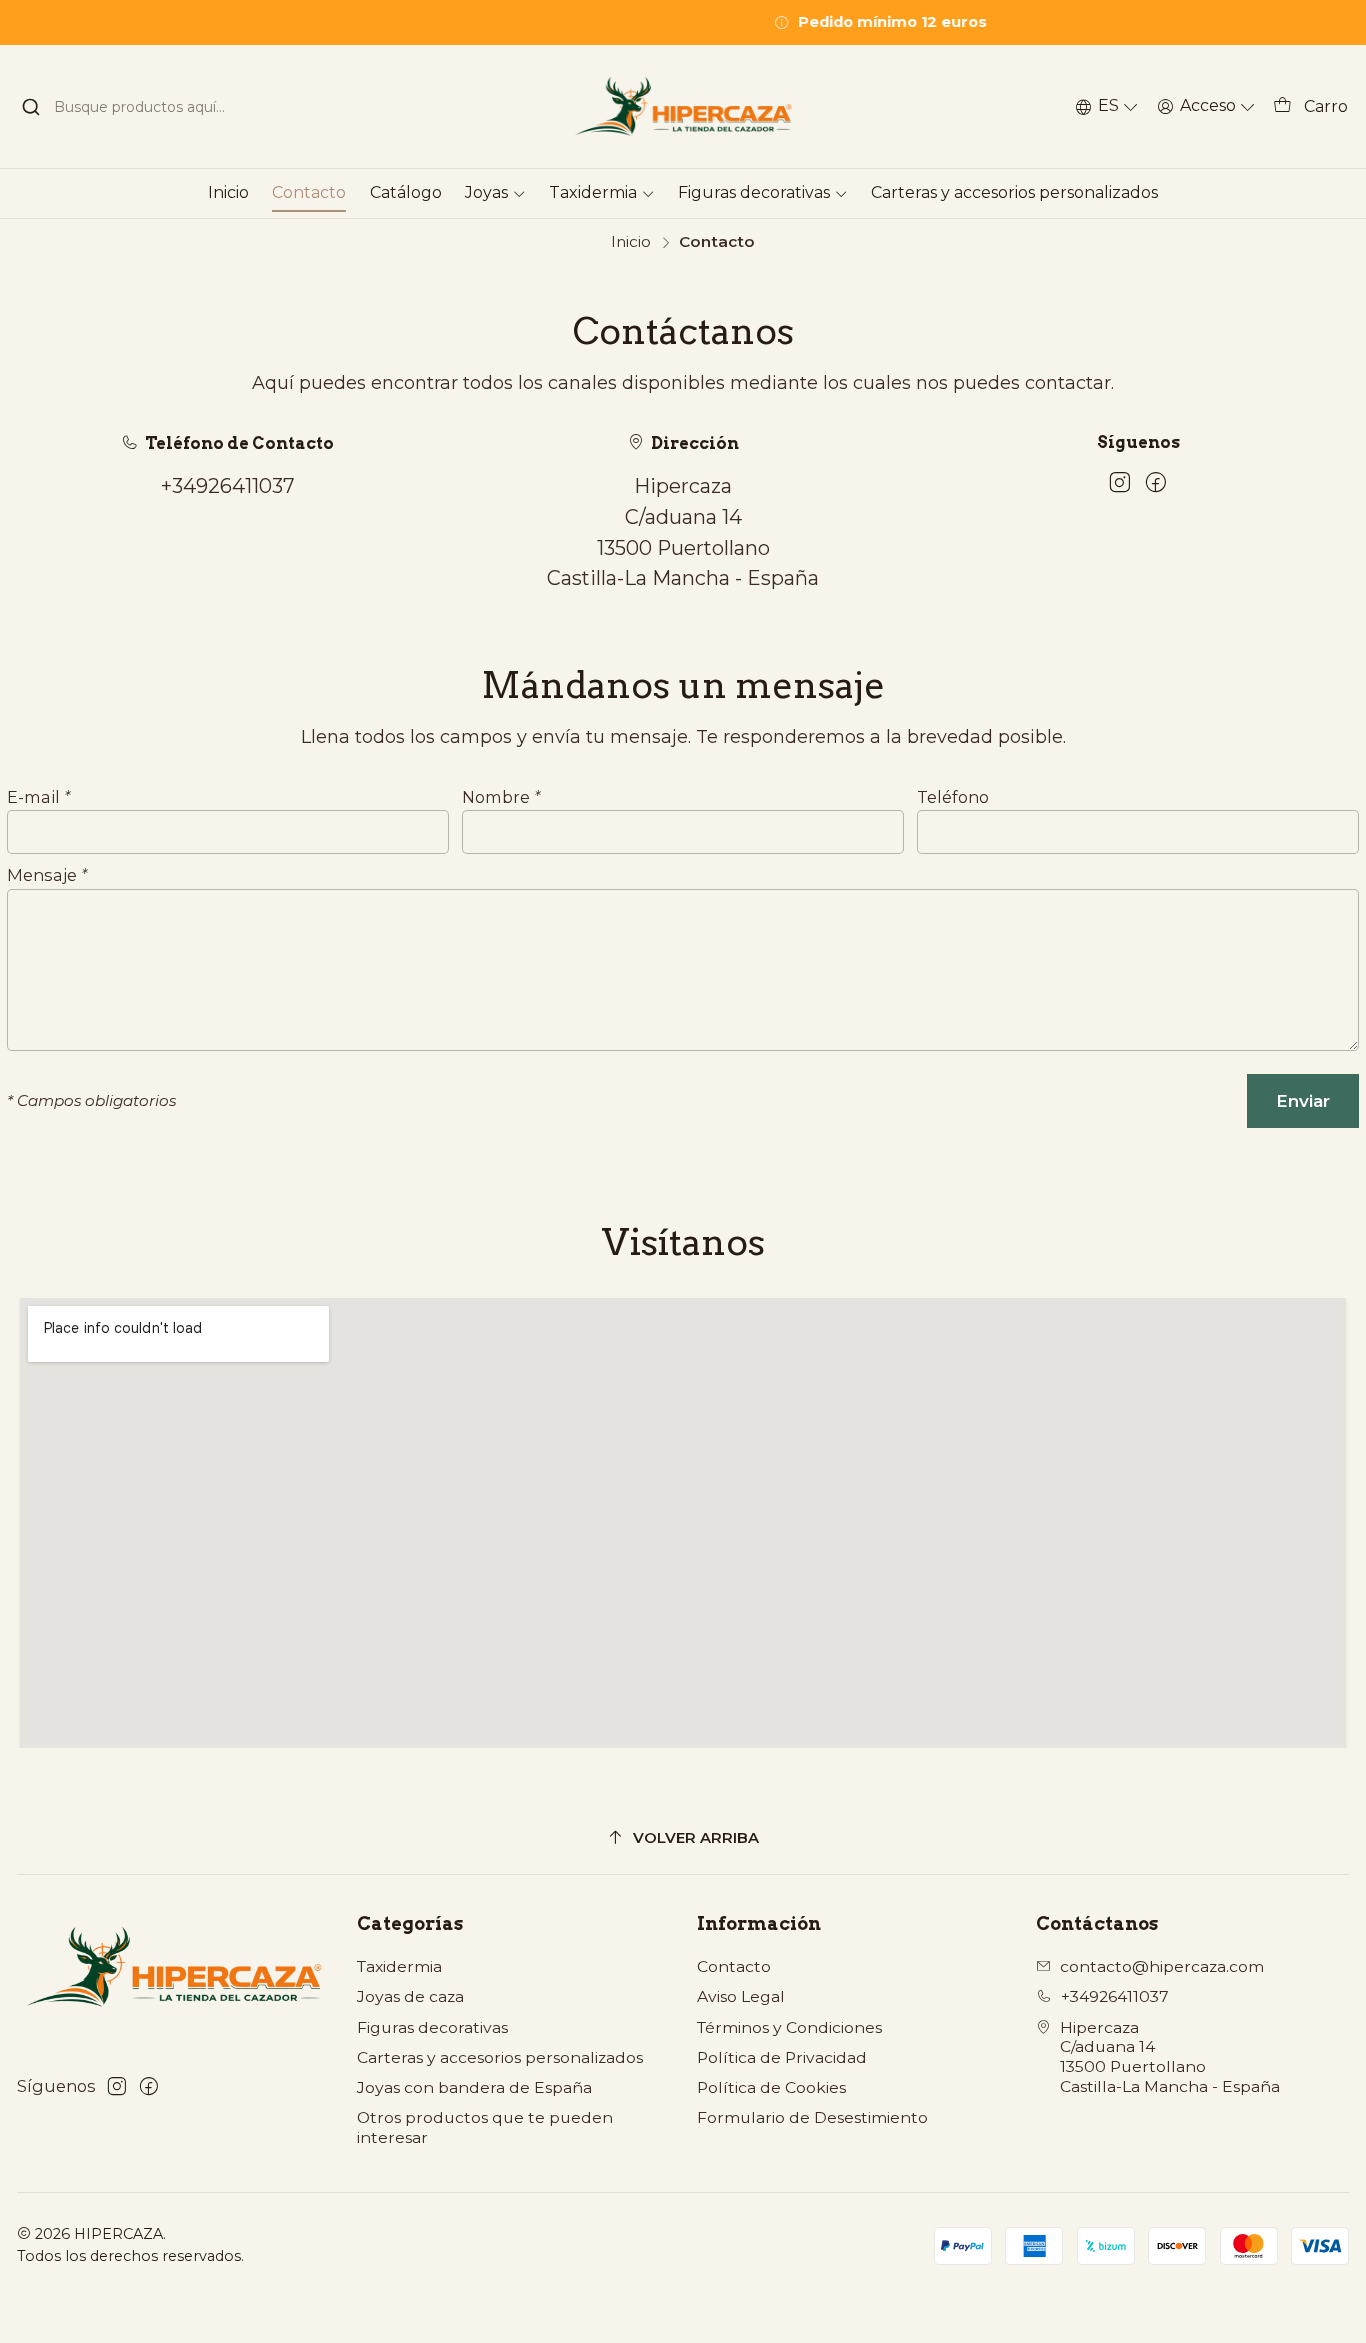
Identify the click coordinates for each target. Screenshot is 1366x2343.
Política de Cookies (771, 2087)
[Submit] (31, 107)
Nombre (501, 797)
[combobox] (136, 107)
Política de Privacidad (782, 2057)
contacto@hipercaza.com (1162, 1966)
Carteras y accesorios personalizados (500, 2057)
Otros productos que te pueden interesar (485, 2127)
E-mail (38, 797)
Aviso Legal (741, 1996)
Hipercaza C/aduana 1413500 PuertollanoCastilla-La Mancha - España (1170, 2057)
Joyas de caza (410, 1996)
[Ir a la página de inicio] (683, 106)
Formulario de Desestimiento (812, 2117)
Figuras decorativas (432, 2027)
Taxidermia (399, 1966)
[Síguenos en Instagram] (1120, 483)
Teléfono (953, 797)
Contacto (734, 1966)
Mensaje (47, 875)
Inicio (631, 241)
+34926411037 (228, 486)
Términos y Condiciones (789, 2027)
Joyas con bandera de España (474, 2087)
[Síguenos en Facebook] (1156, 483)
